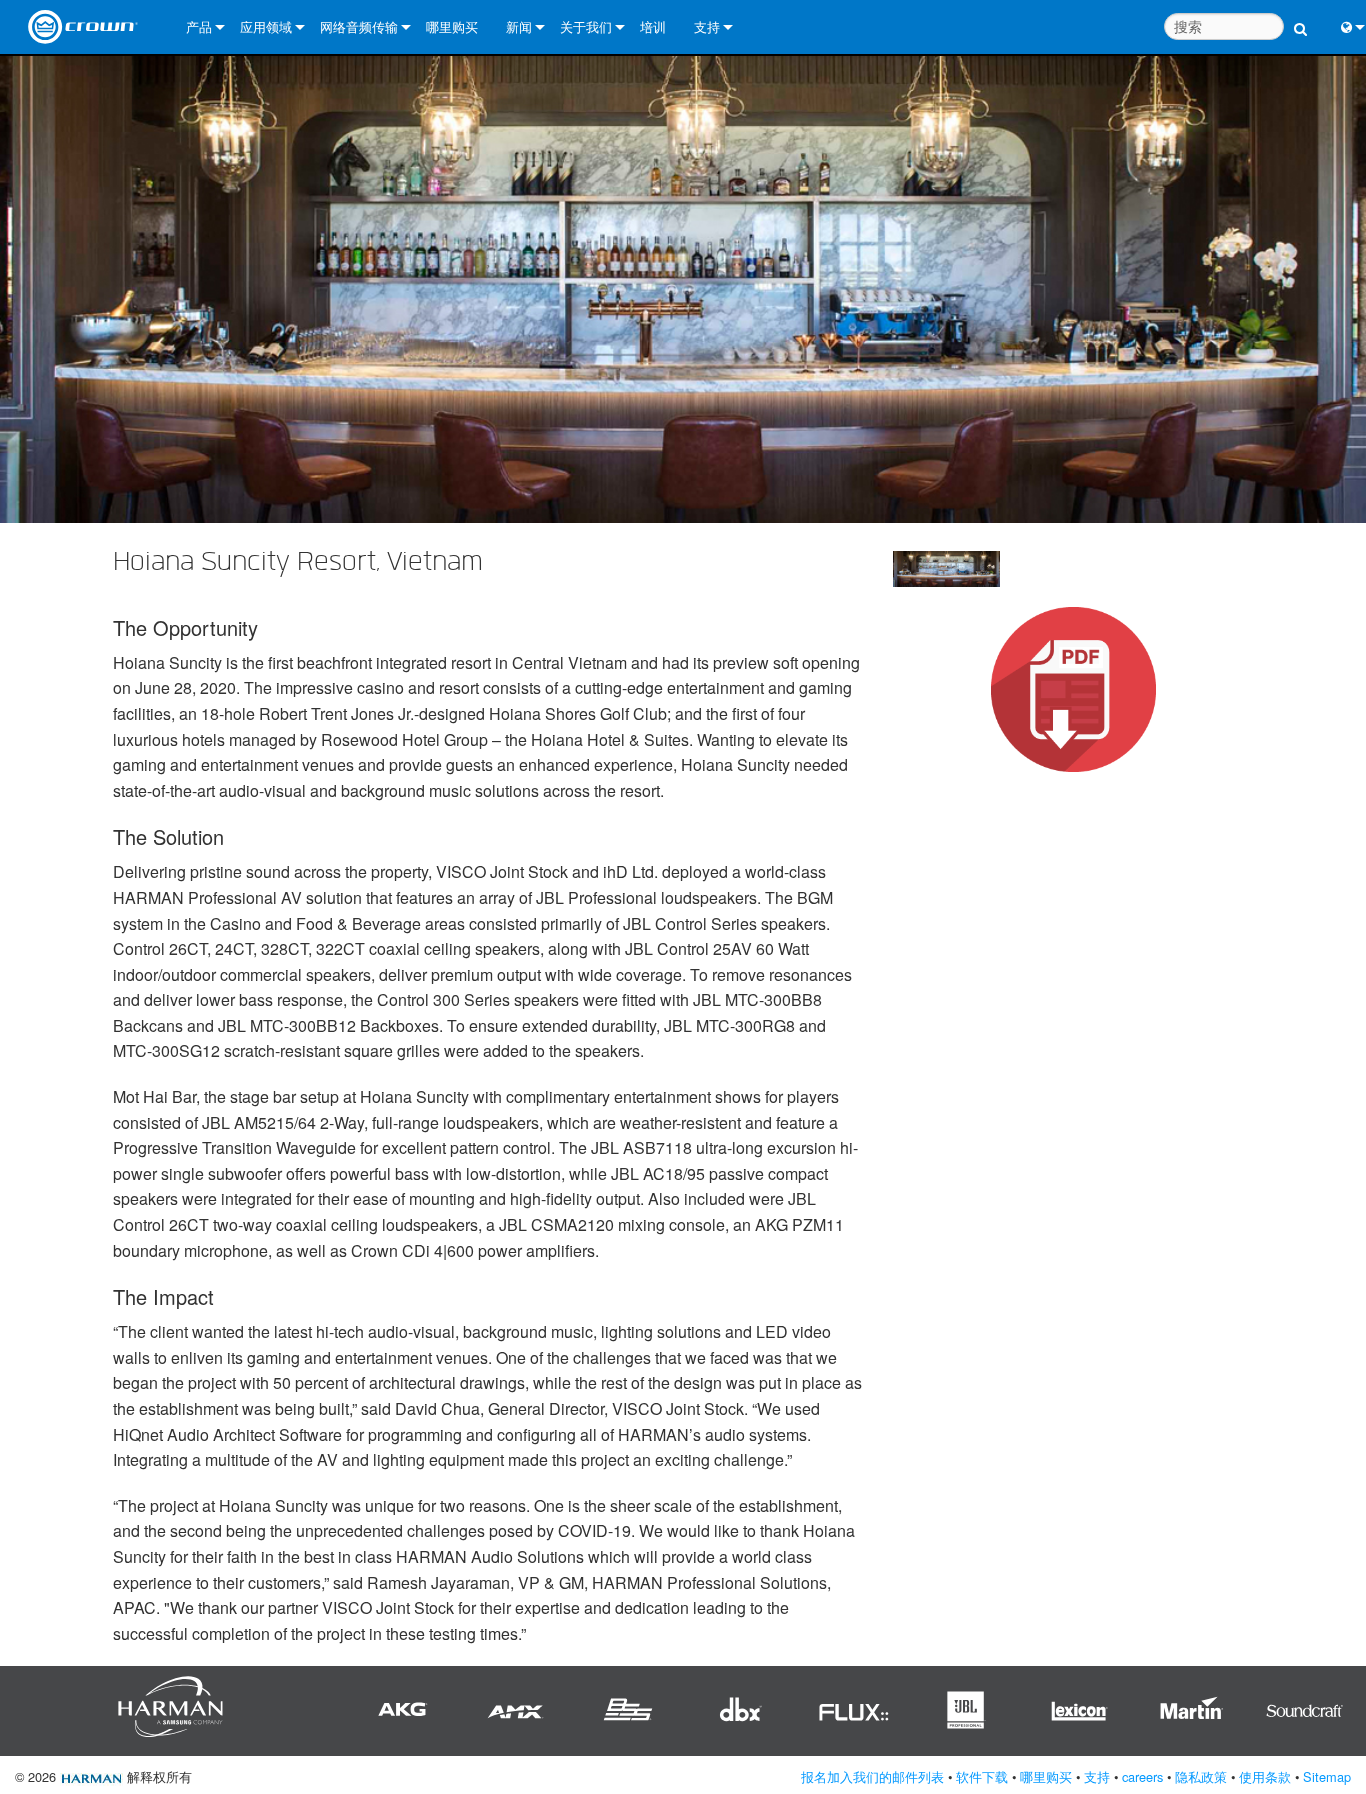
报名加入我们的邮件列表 (872, 1776)
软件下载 (982, 1776)
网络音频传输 (359, 26)
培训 (653, 26)
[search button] (1300, 17)
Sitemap (1327, 1776)
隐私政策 (1201, 1776)
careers (1142, 1776)
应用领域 (266, 26)
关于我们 (586, 26)
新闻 (519, 26)
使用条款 (1265, 1776)
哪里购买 (452, 26)
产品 (199, 26)
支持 (707, 26)
